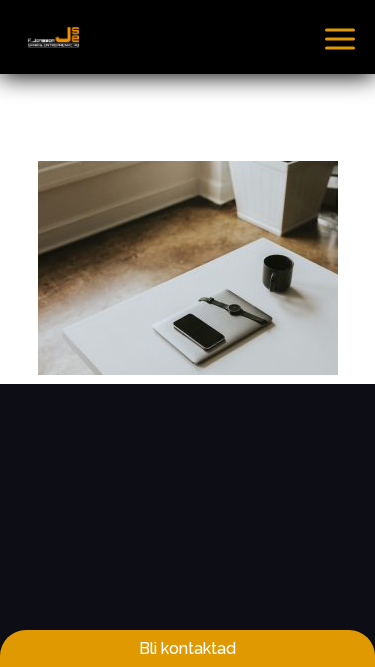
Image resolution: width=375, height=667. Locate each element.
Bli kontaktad (187, 648)
